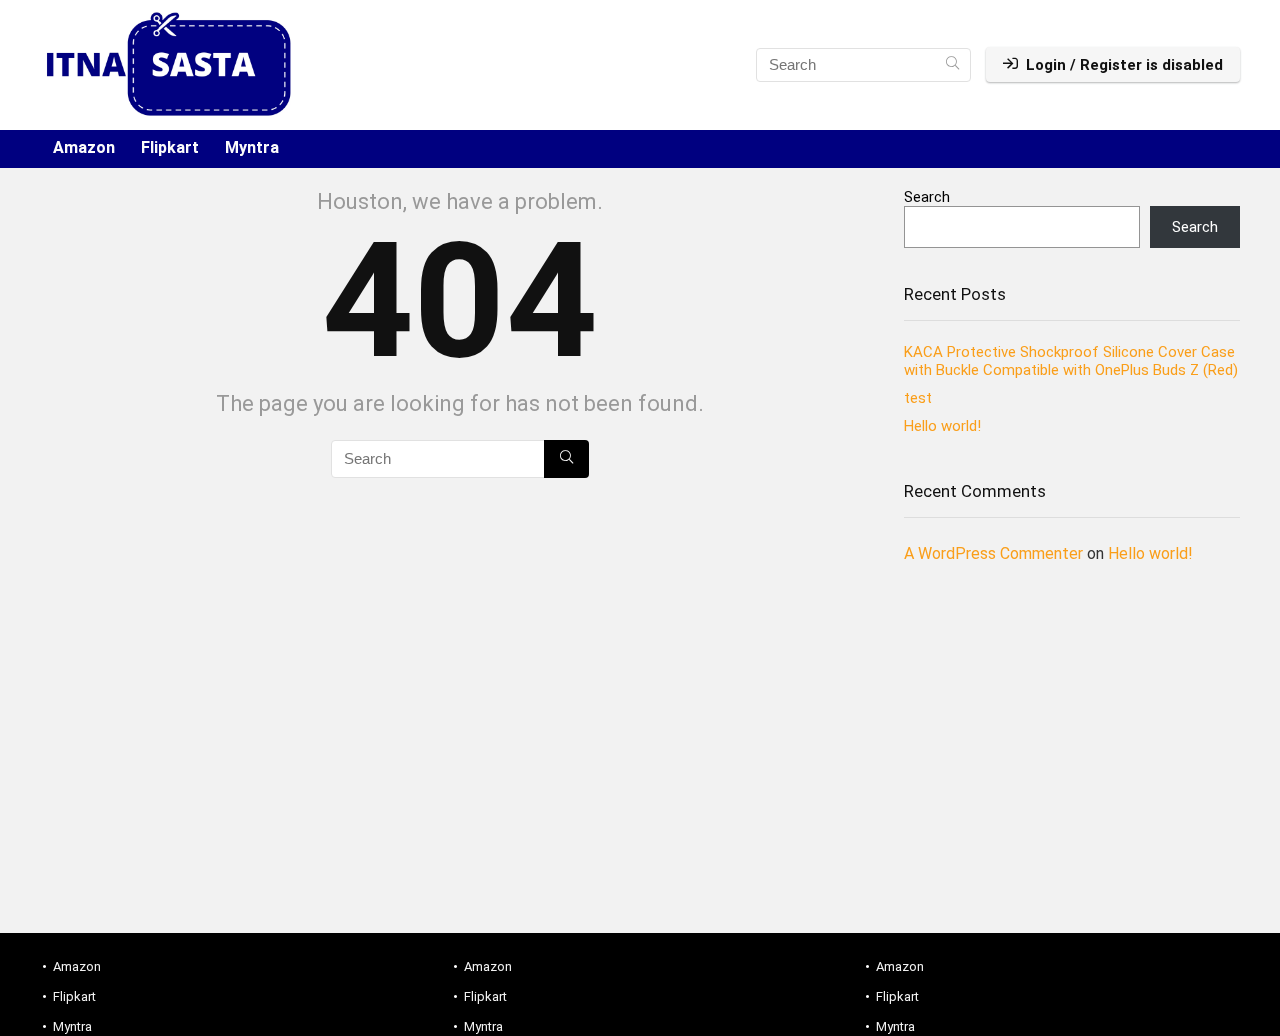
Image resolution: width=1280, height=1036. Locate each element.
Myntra (252, 147)
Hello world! (942, 426)
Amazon (84, 147)
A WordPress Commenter (993, 553)
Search (927, 197)
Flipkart (170, 147)
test (918, 398)
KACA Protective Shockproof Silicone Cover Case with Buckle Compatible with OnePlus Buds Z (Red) (1071, 361)
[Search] (952, 65)
